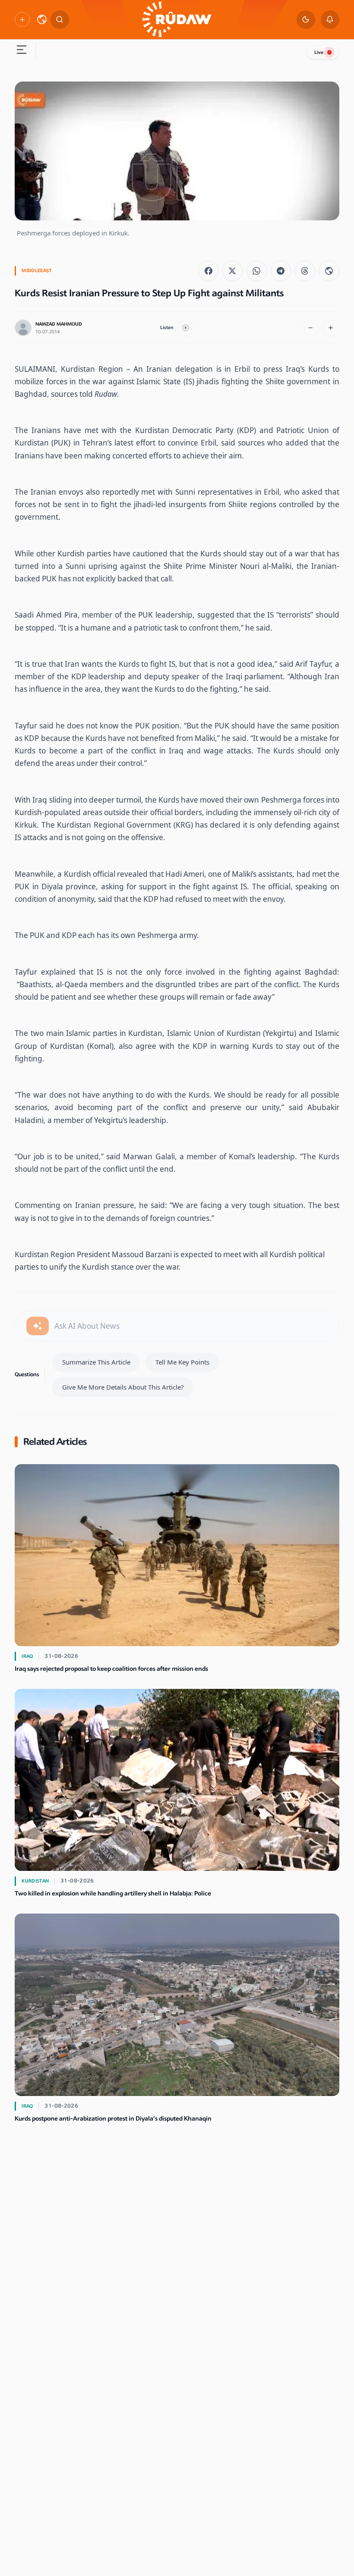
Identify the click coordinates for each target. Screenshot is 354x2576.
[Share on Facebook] (208, 271)
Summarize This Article (96, 1362)
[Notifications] (330, 20)
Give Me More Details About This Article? (123, 1387)
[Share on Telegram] (281, 271)
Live (319, 52)
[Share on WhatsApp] (257, 271)
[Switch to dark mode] (306, 20)
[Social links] (22, 19)
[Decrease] (311, 328)
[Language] (42, 19)
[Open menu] (21, 51)
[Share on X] (232, 271)
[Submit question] (38, 1326)
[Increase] (331, 328)
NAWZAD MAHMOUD (59, 324)
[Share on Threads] (305, 271)
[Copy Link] (329, 271)
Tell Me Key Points (182, 1362)
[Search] (60, 20)
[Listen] (185, 328)
